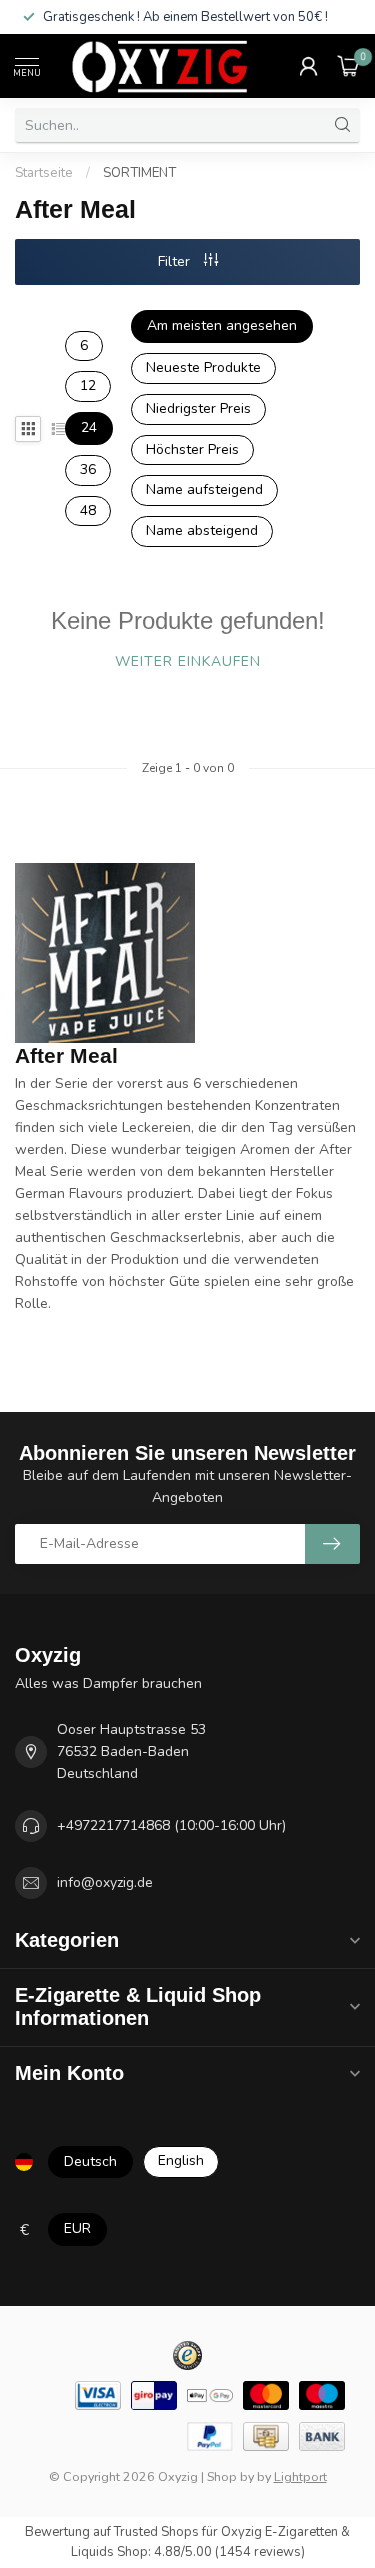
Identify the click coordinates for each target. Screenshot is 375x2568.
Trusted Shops (156, 2532)
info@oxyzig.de (105, 1882)
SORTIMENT (139, 173)
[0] (349, 66)
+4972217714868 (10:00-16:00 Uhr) (171, 1825)
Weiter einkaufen (188, 661)
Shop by (230, 2476)
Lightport (300, 2476)
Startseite (44, 173)
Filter (176, 261)
